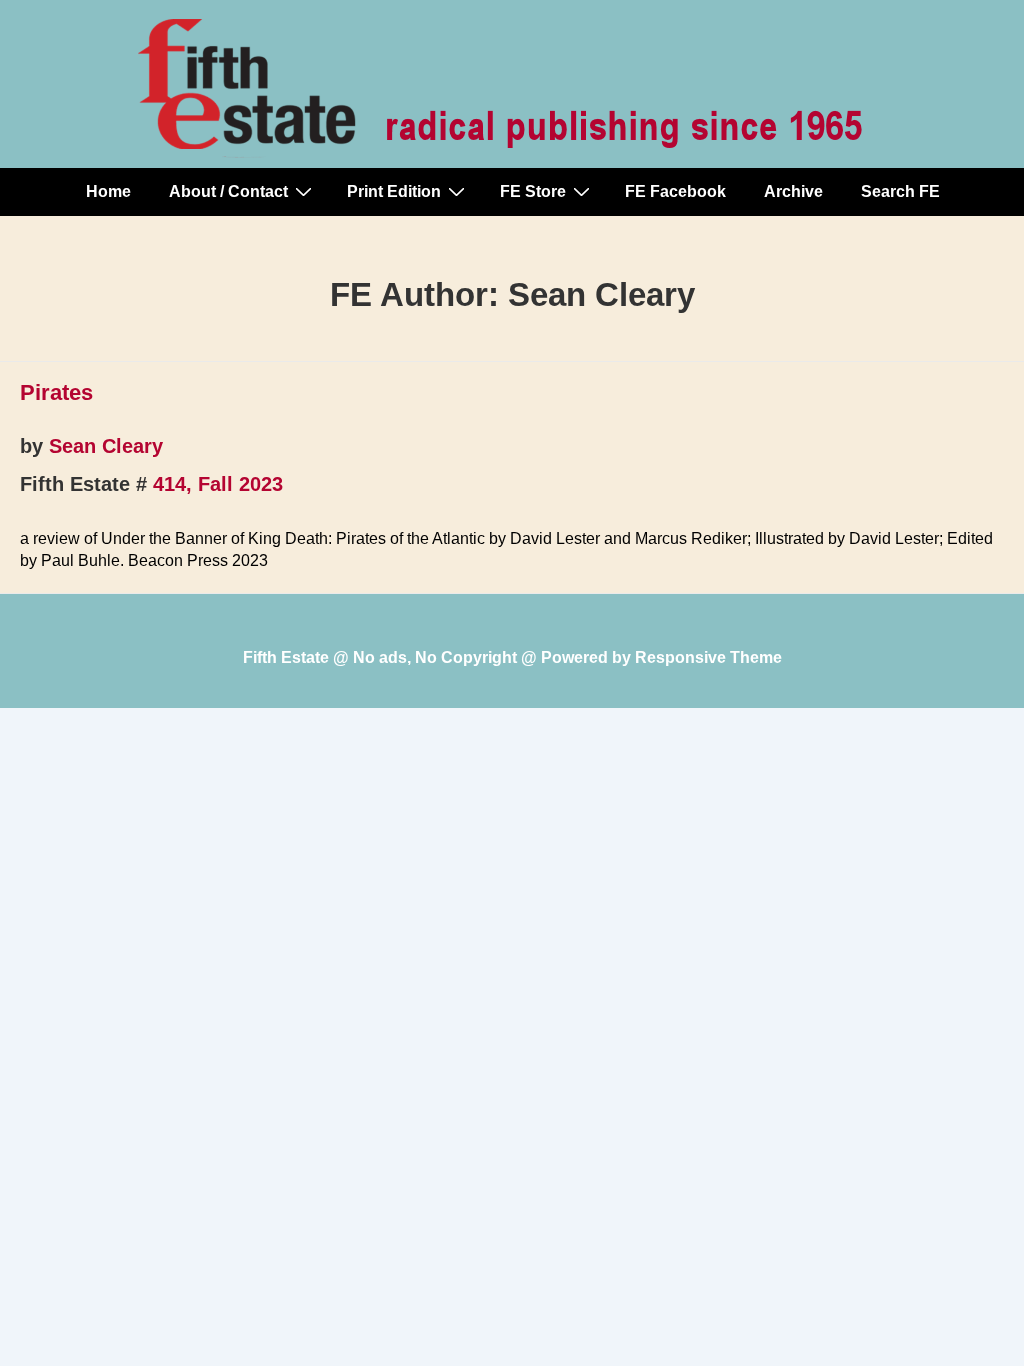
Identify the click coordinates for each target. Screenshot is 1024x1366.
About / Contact (228, 191)
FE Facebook (675, 191)
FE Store (533, 191)
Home (108, 191)
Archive (793, 191)
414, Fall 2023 (218, 484)
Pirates (56, 392)
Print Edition (394, 191)
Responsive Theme (708, 657)
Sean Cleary (106, 446)
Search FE (900, 191)
